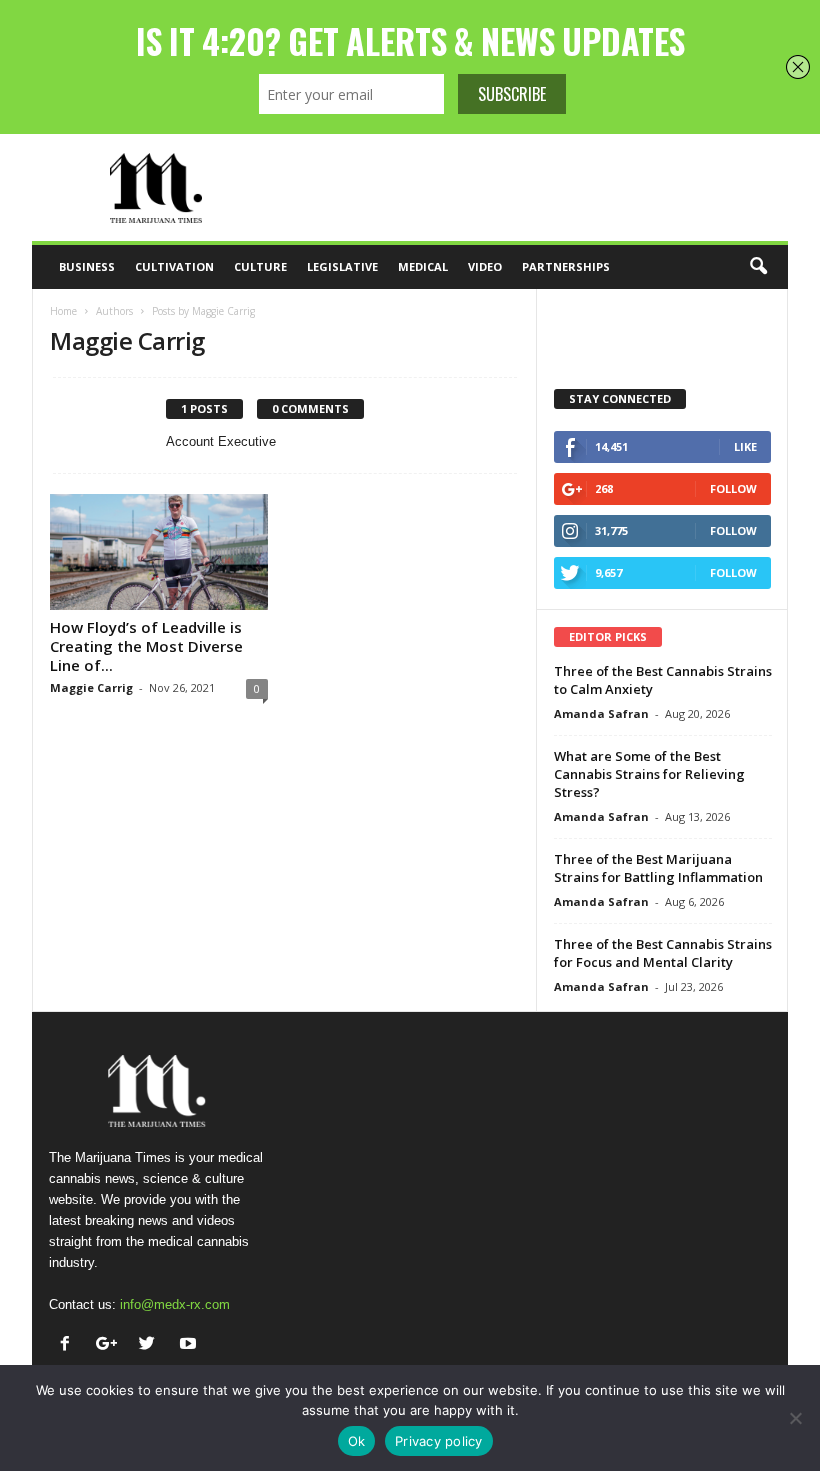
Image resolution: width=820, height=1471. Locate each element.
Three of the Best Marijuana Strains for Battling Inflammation (658, 868)
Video (485, 266)
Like (745, 446)
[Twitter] (151, 1345)
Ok (357, 1441)
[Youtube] (190, 1345)
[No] (795, 1418)
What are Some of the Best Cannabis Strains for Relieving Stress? (649, 774)
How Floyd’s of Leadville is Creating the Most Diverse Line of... (146, 646)
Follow (733, 488)
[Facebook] (69, 1345)
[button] (758, 267)
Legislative (342, 266)
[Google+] (110, 1345)
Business (87, 266)
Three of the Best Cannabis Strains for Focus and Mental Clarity (663, 953)
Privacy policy (439, 1441)
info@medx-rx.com (175, 1304)
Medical (423, 266)
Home (63, 311)
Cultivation (174, 266)
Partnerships (566, 266)
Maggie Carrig (91, 687)
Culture (260, 266)
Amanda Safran (601, 713)
